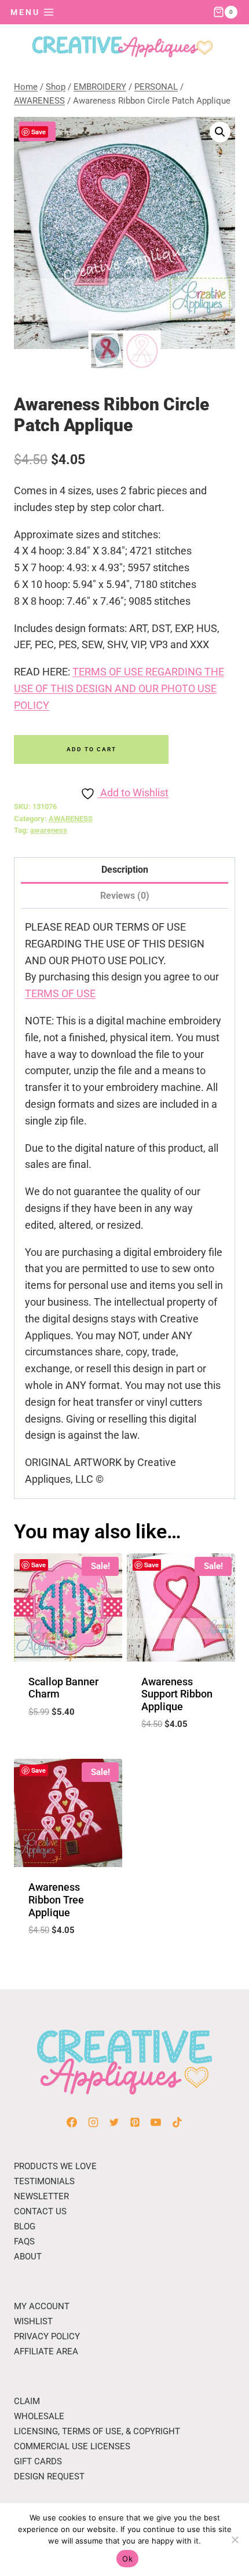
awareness (49, 830)
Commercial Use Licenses (72, 2446)
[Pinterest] (135, 2122)
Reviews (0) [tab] (125, 896)
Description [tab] (125, 870)
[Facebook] (72, 2122)
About (28, 2257)
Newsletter (41, 2196)
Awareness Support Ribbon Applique (177, 1694)
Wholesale (39, 2416)
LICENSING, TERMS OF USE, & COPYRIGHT (97, 2431)
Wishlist (33, 2321)
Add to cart (91, 749)
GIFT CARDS (38, 2461)
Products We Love (55, 2166)
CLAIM (27, 2401)
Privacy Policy (47, 2336)
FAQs (24, 2241)
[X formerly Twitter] (114, 2122)
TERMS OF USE (60, 993)
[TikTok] (177, 2122)
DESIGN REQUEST (49, 2476)
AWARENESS (71, 819)
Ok (127, 2559)
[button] (220, 132)
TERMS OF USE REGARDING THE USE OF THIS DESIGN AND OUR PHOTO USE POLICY (119, 688)
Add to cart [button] (68, 1740)
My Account (42, 2306)
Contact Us (40, 2211)
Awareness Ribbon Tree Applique (56, 1899)
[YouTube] (156, 2122)
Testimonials (44, 2181)
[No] (235, 2540)
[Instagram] (93, 2122)
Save (39, 132)
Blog (25, 2226)
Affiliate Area (46, 2351)
